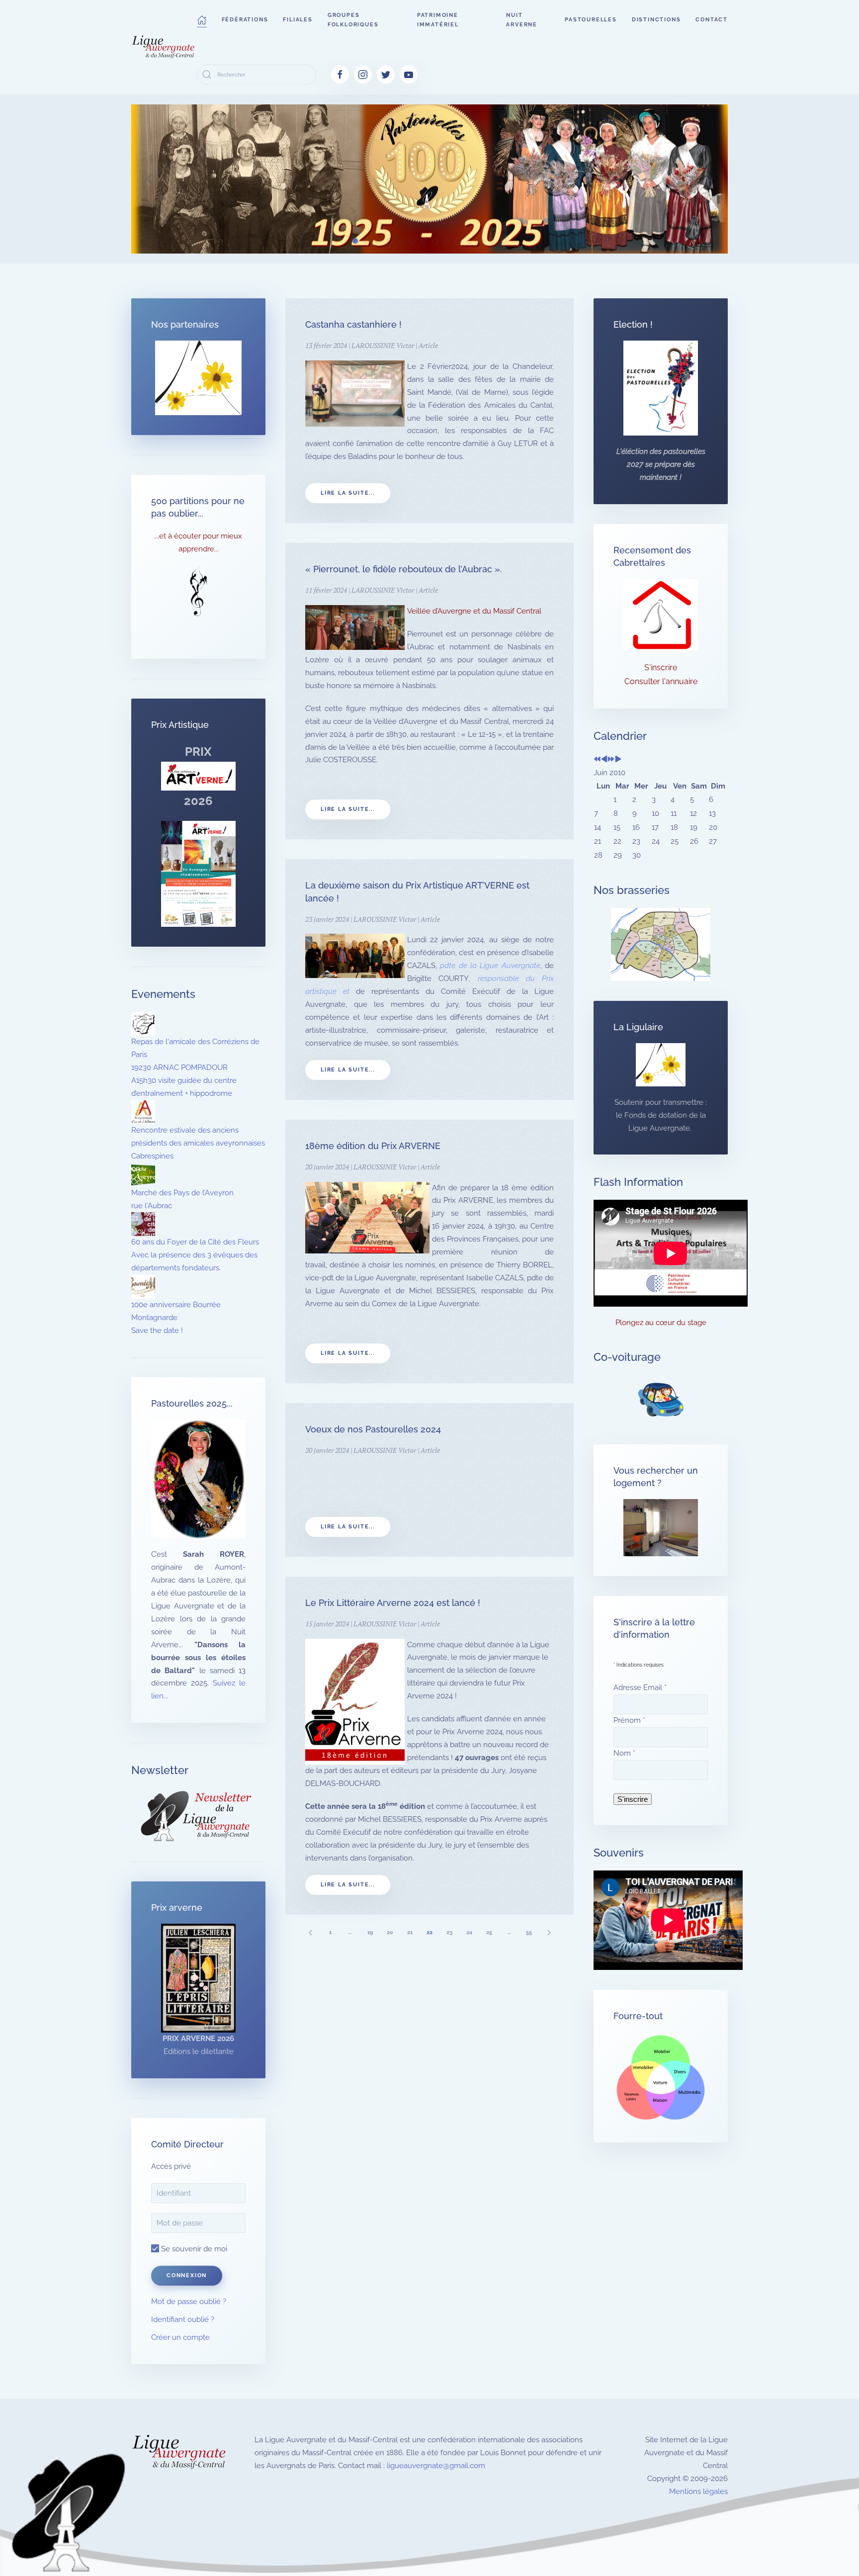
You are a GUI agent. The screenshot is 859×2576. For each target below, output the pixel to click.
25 (489, 1932)
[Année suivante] (611, 760)
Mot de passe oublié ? (189, 2302)
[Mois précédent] (604, 760)
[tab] (355, 241)
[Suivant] (549, 1932)
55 (529, 1932)
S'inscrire (661, 667)
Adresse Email (640, 1688)
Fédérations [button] (245, 20)
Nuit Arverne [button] (522, 20)
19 (370, 1932)
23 (449, 1932)
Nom (624, 1753)
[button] (202, 20)
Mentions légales (698, 2491)
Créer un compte (180, 2337)
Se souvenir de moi (193, 2249)
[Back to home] (164, 47)
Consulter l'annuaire (661, 681)
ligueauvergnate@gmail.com (436, 2466)
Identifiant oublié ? (183, 2319)
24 (469, 1932)
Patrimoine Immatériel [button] (438, 20)
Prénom (629, 1720)
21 (410, 1932)
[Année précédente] (597, 760)
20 (390, 1932)
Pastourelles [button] (591, 20)
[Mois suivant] (618, 760)
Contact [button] (712, 20)
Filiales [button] (298, 20)
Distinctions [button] (656, 20)
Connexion (187, 2275)
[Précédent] (310, 1932)
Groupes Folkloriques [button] (353, 20)
